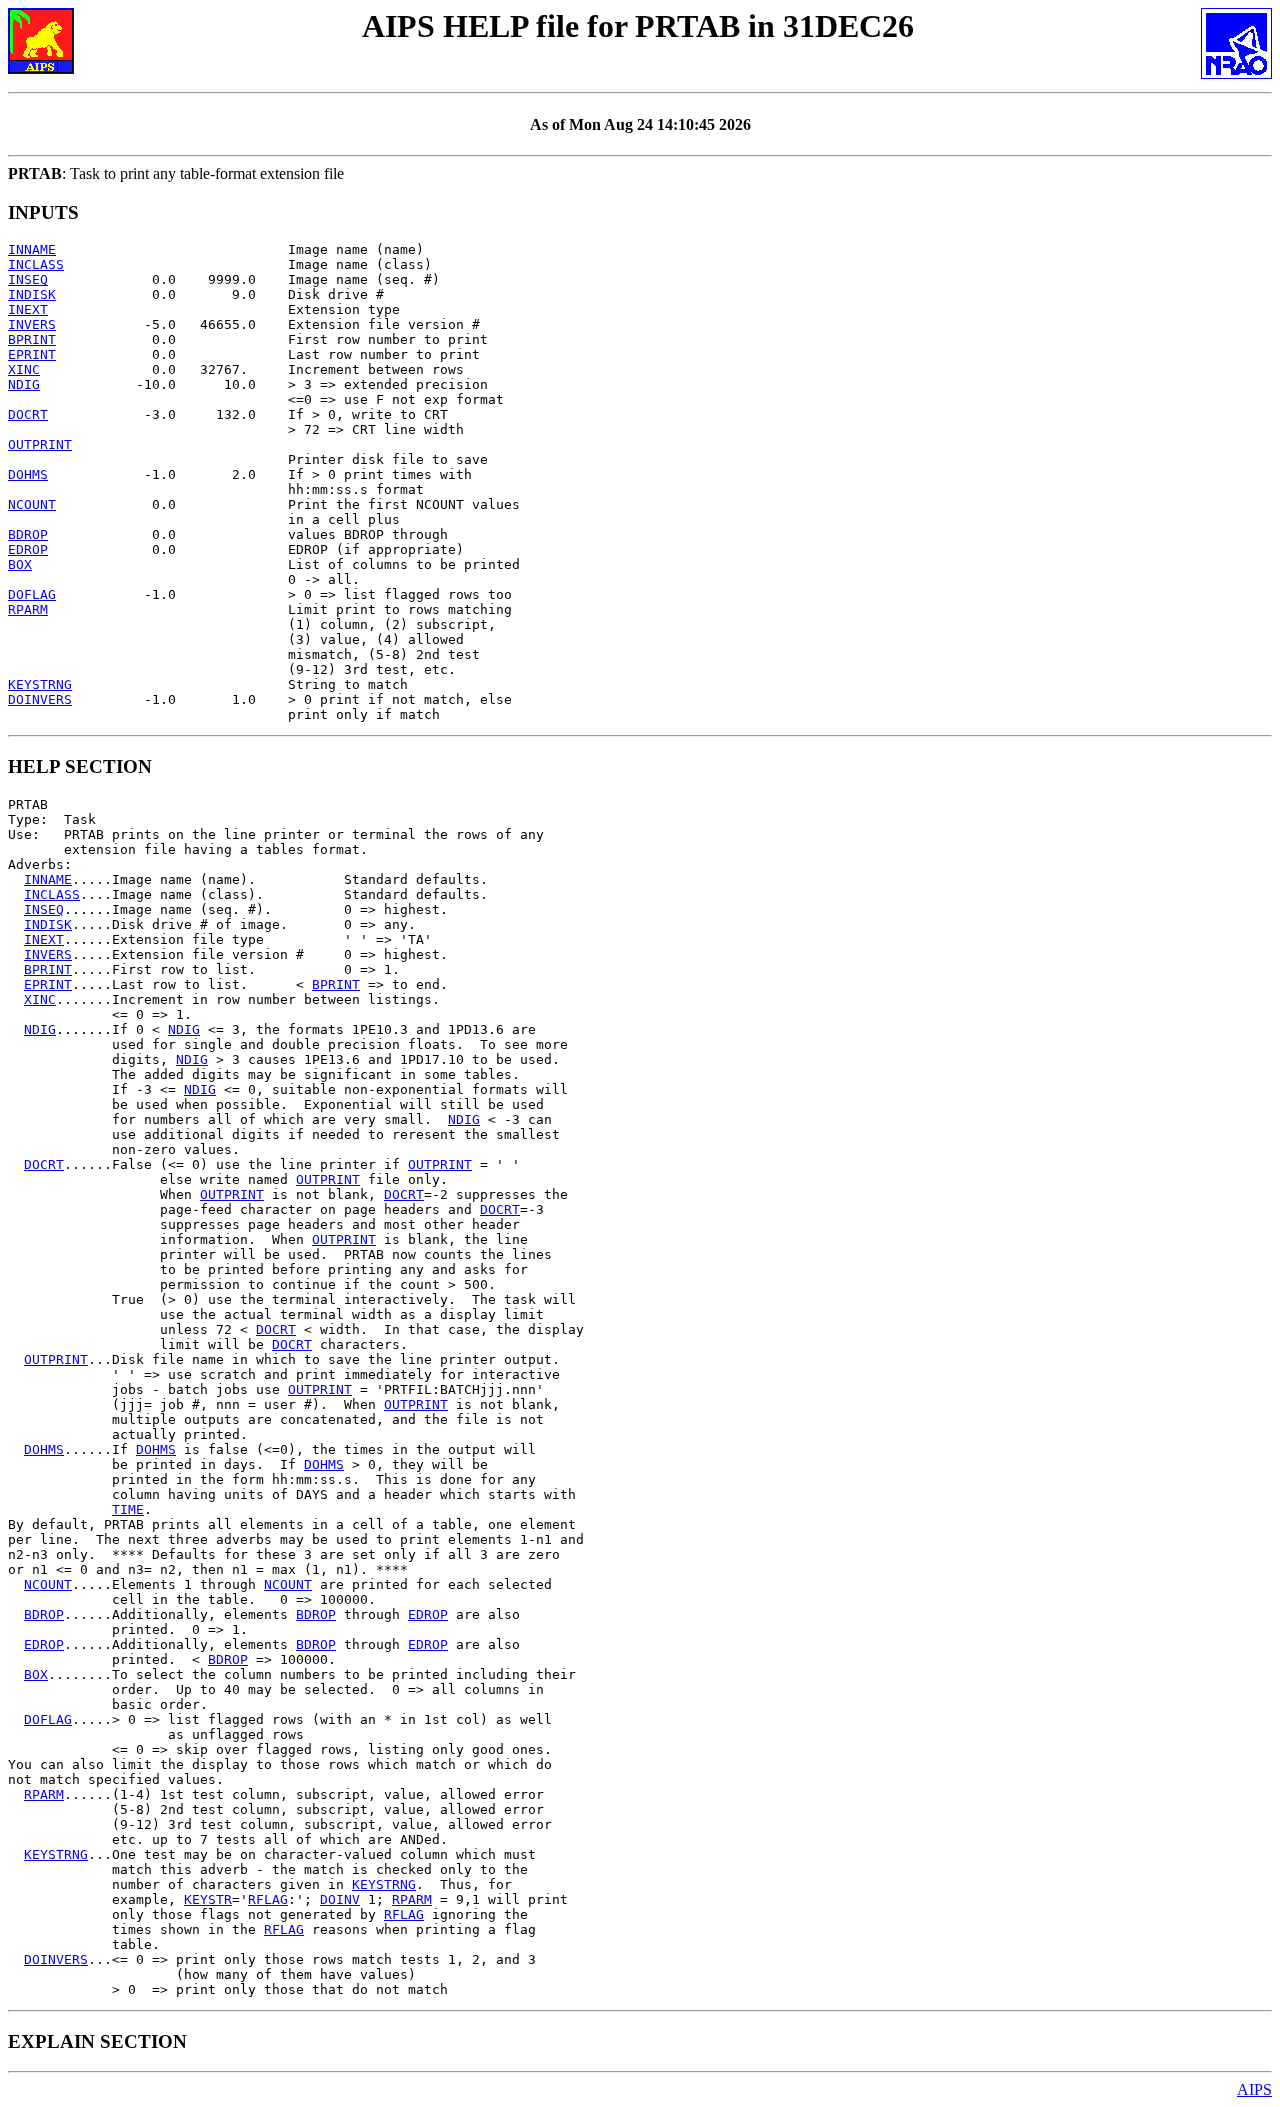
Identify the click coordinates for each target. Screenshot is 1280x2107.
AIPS (1254, 2089)
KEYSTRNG (40, 684)
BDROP (28, 534)
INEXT (28, 309)
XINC (24, 369)
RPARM (28, 609)
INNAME (32, 249)
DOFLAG (32, 594)
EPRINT (32, 354)
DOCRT (28, 414)
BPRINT (32, 339)
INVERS (32, 324)
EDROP (28, 549)
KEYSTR (208, 1899)
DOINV (340, 1899)
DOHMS (28, 474)
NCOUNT (32, 504)
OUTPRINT (40, 444)
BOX (20, 564)
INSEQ (28, 279)
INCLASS (36, 264)
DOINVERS (40, 699)
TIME (128, 1509)
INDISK (32, 294)
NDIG (24, 384)
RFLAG (268, 1899)
